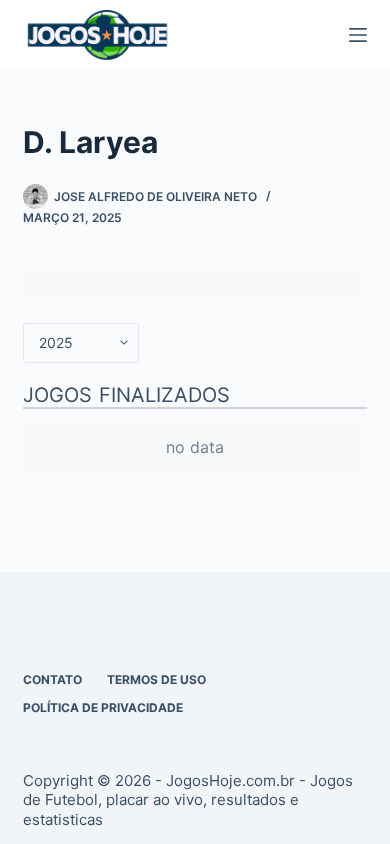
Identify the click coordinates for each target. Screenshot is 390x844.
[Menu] (358, 35)
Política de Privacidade (103, 707)
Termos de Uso (156, 679)
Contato (52, 679)
